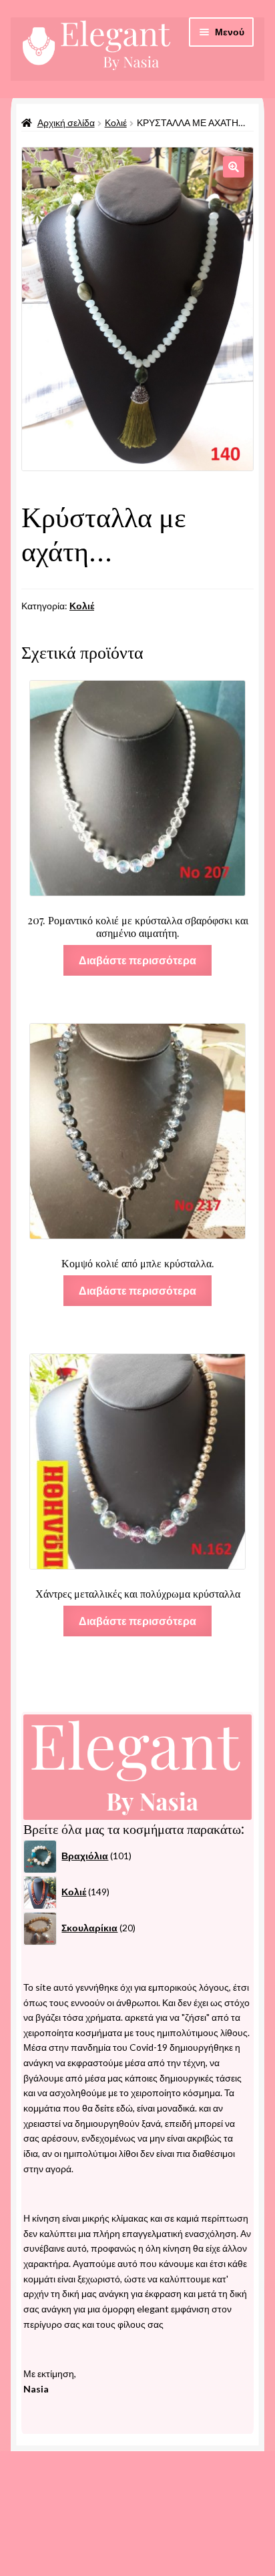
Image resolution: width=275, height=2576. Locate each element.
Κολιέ (116, 122)
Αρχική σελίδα (66, 122)
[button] (234, 167)
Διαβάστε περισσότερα (137, 960)
